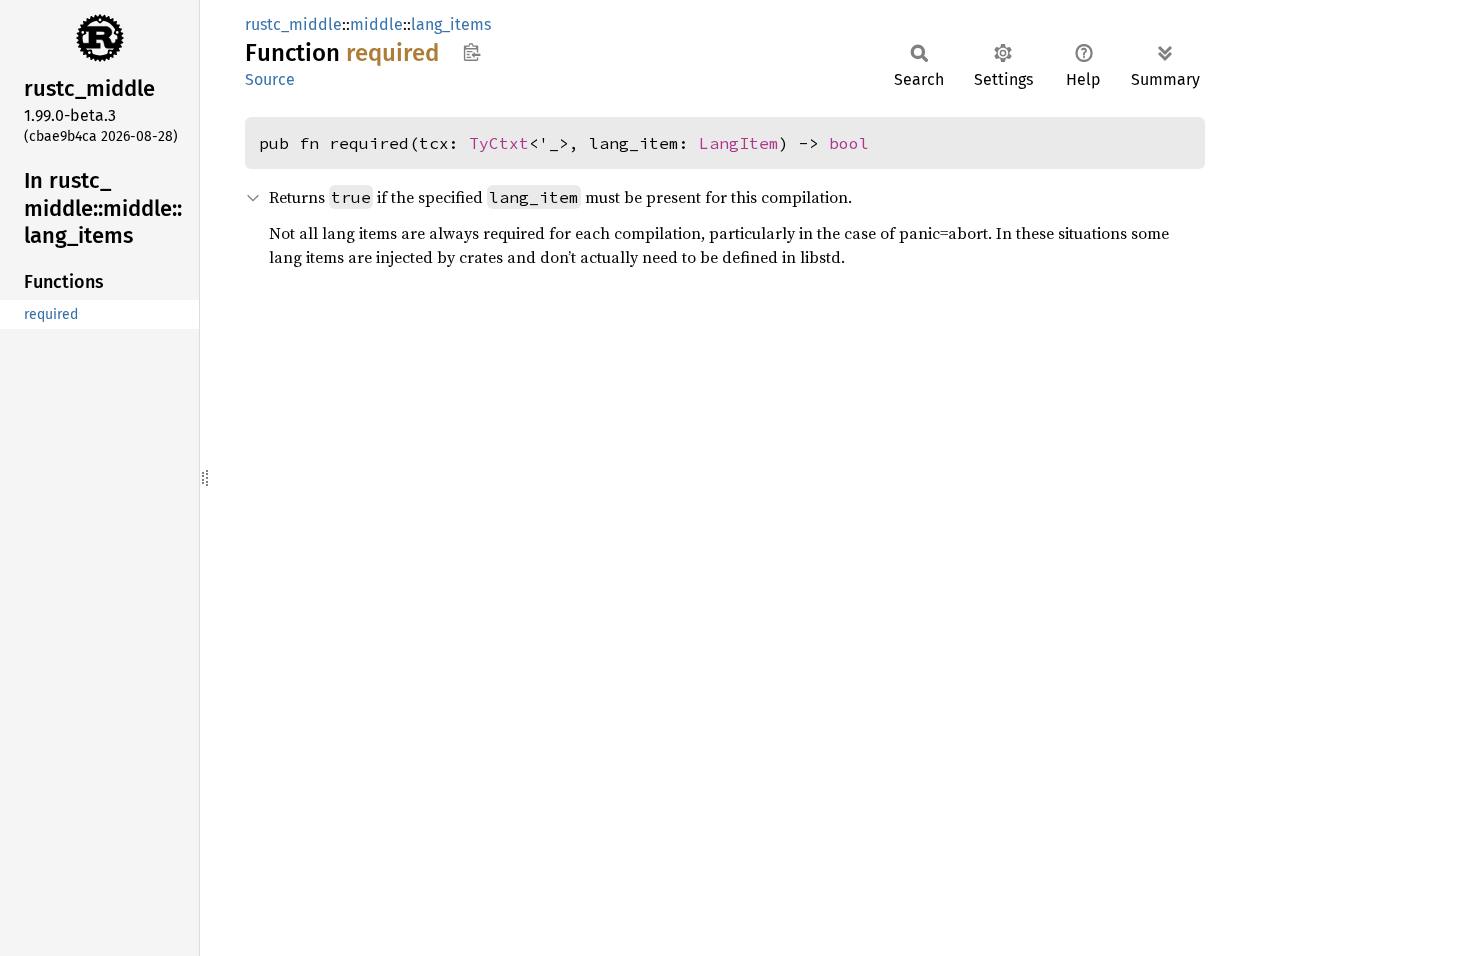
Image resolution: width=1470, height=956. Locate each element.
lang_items (451, 24)
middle (376, 24)
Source (270, 79)
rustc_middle (293, 24)
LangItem (739, 143)
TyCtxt (499, 143)
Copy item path (471, 52)
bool (849, 143)
